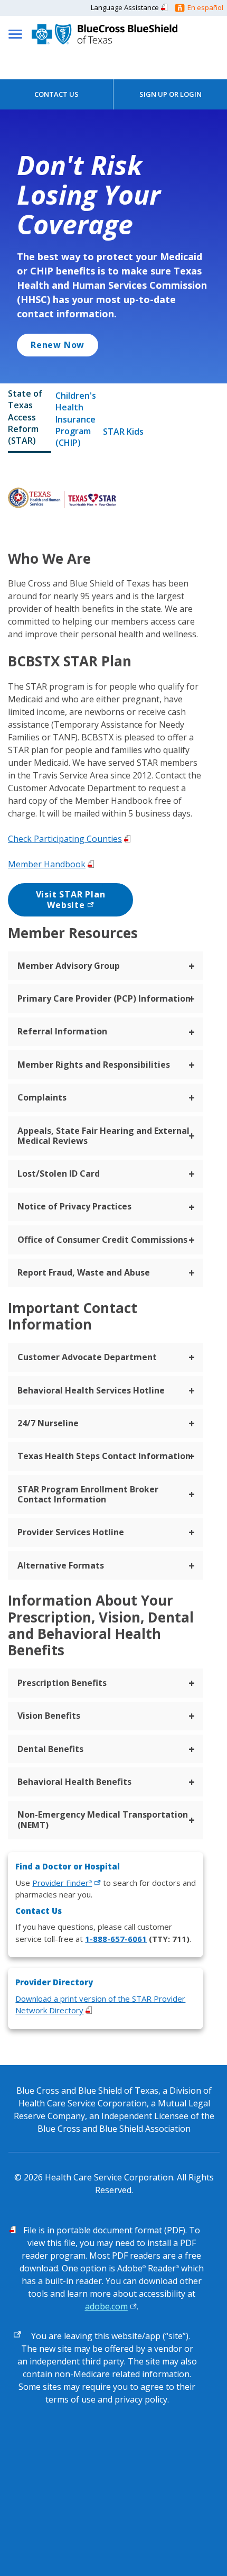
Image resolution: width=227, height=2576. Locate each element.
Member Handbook (47, 864)
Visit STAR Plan (71, 900)
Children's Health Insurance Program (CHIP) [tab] (76, 419)
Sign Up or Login (171, 94)
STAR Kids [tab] (123, 432)
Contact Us (56, 94)
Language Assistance (125, 7)
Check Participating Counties (65, 839)
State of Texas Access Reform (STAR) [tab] (25, 417)
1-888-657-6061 (116, 1939)
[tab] (106, 966)
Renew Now (58, 345)
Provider (62, 1883)
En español (205, 7)
